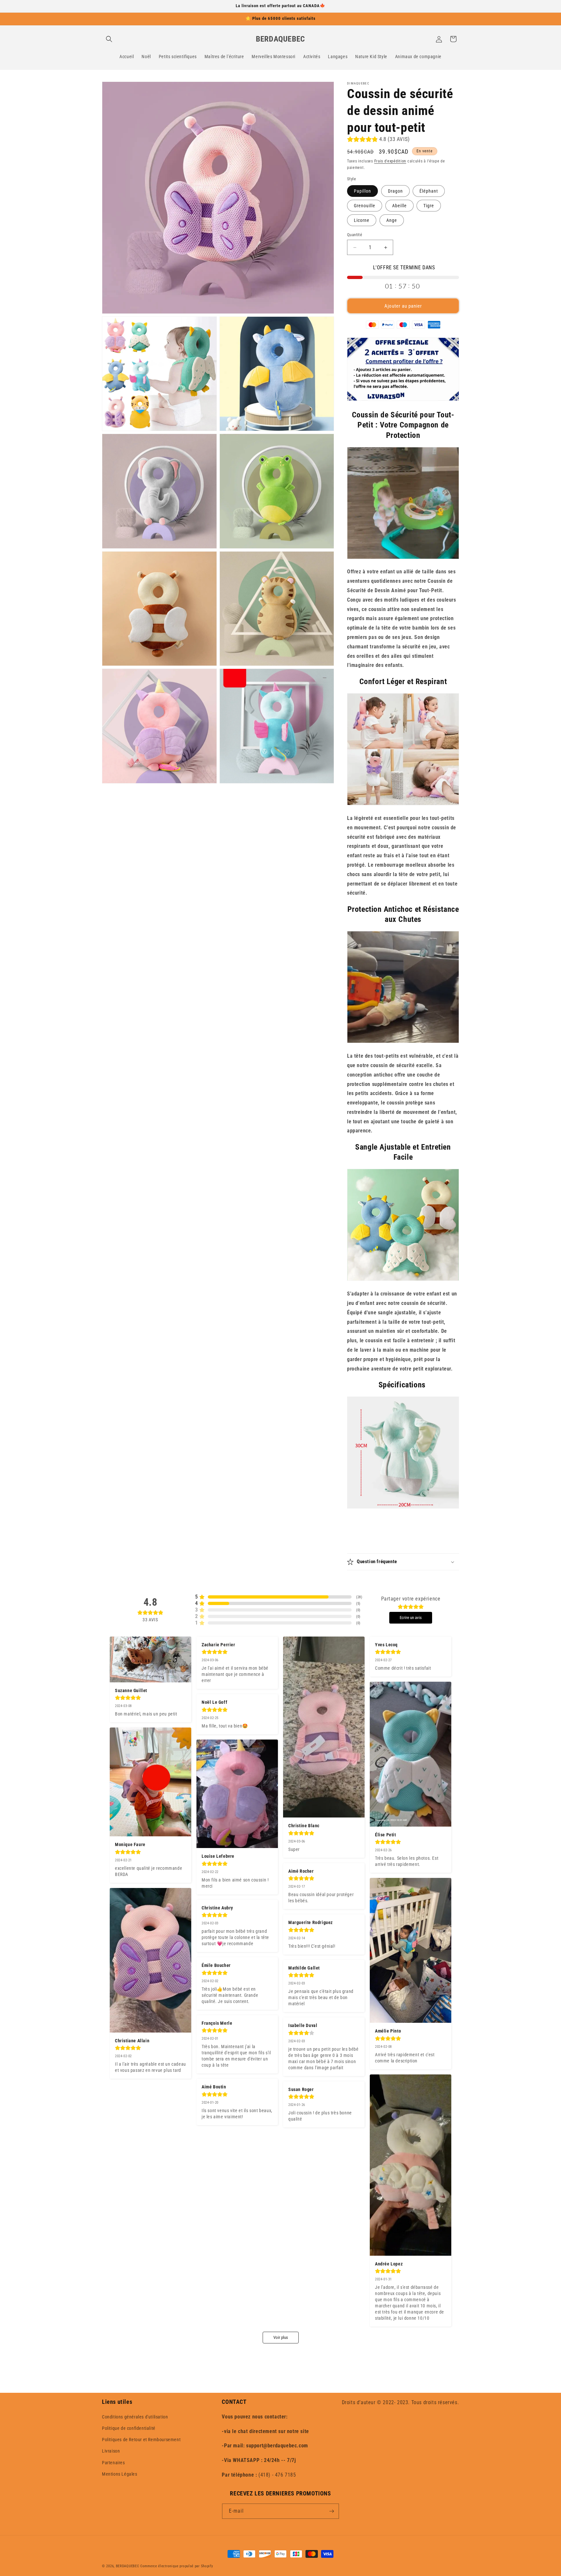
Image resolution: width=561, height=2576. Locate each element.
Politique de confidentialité (129, 2428)
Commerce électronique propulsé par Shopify (177, 2566)
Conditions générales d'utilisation (135, 2417)
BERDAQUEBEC (128, 2566)
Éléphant (429, 191)
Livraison (111, 2451)
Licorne (362, 220)
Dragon (395, 191)
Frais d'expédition (390, 161)
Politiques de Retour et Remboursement (141, 2440)
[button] (109, 39)
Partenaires (113, 2463)
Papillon (362, 191)
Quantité (355, 235)
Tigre (429, 206)
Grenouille (365, 206)
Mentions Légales (120, 2474)
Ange (392, 220)
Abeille (399, 206)
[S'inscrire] (331, 2511)
